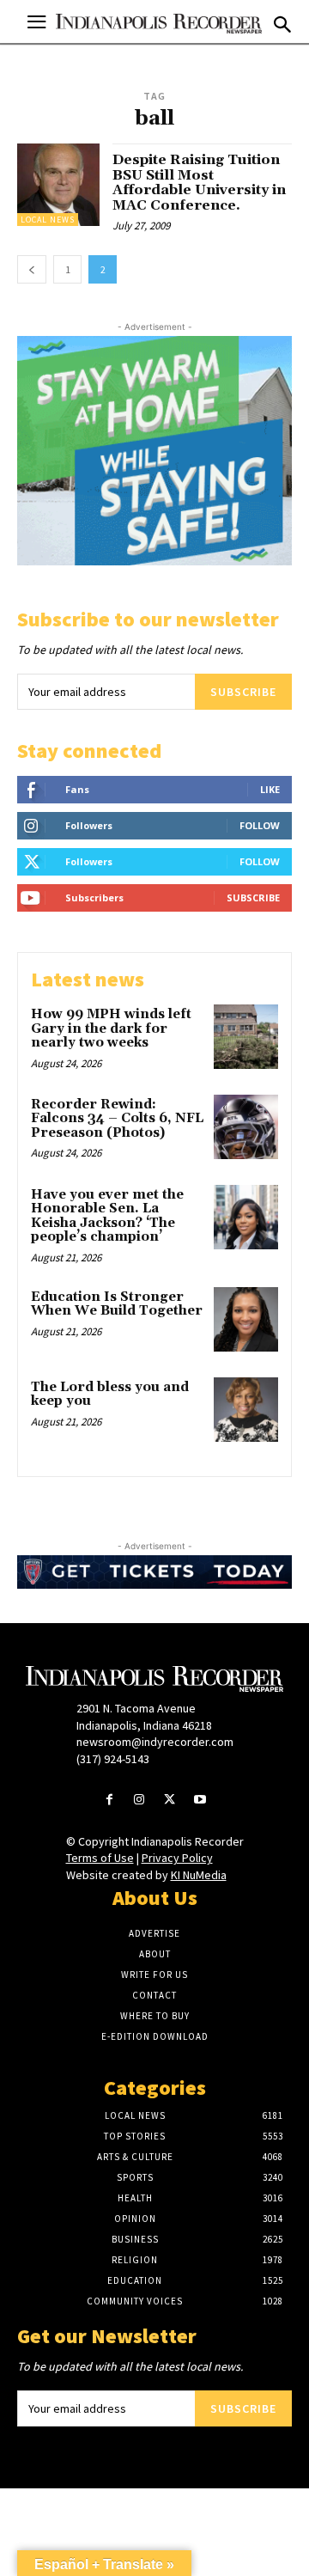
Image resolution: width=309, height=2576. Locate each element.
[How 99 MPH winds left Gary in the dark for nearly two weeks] (246, 1037)
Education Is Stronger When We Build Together (117, 1304)
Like (270, 789)
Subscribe (243, 692)
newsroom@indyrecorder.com (155, 1742)
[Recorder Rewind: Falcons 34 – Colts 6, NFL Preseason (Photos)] (246, 1127)
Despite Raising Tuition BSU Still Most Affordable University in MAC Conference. (199, 183)
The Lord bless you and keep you (110, 1395)
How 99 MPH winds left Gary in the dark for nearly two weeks (111, 1029)
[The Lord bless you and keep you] (246, 1410)
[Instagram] (139, 1801)
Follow (260, 825)
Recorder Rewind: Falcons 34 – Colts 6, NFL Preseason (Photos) (117, 1119)
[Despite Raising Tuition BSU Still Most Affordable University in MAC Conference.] (58, 185)
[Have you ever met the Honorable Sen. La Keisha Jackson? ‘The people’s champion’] (246, 1217)
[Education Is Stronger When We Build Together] (246, 1319)
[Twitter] (170, 1801)
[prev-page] (32, 269)
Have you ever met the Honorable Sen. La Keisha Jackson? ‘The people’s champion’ (107, 1216)
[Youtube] (200, 1801)
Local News (48, 220)
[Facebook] (109, 1801)
